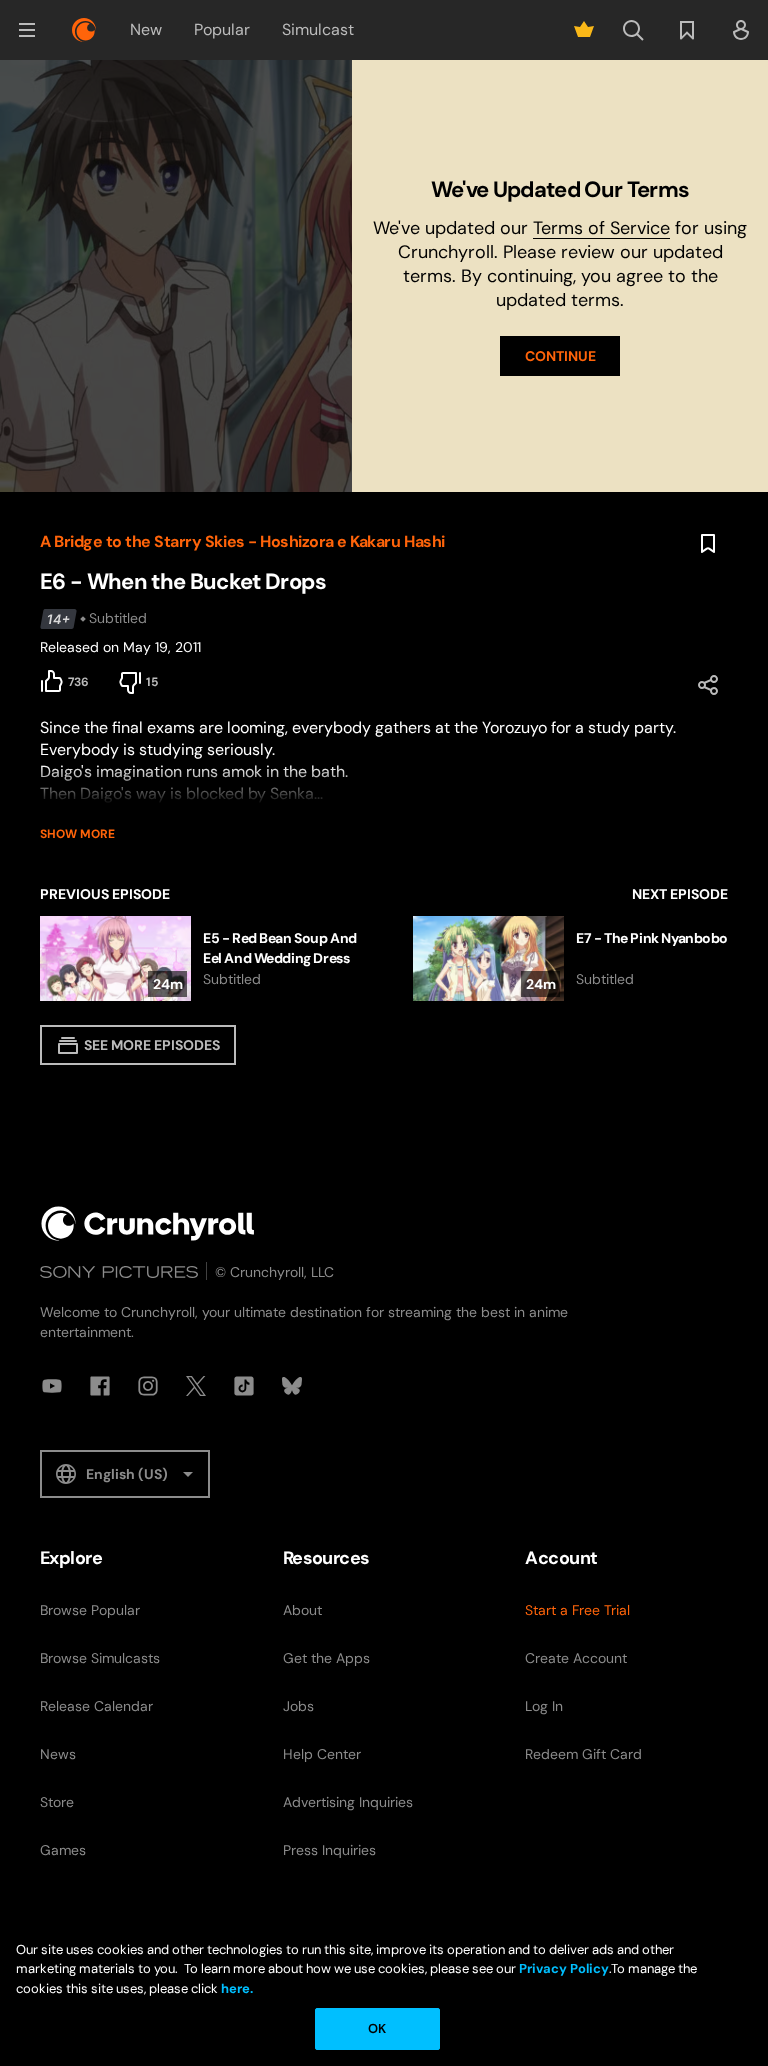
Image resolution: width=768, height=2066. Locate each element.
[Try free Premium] (584, 30)
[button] (27, 30)
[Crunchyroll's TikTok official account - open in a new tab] (244, 1386)
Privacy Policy (564, 1968)
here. (235, 1988)
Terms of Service (601, 228)
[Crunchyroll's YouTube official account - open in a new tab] (52, 1386)
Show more (77, 834)
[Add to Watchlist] (708, 544)
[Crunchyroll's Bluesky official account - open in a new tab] (292, 1386)
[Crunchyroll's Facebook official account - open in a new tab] (100, 1386)
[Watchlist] (687, 30)
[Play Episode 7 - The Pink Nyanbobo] (570, 958)
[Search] (633, 30)
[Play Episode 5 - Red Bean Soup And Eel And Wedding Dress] (206, 958)
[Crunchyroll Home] (148, 1223)
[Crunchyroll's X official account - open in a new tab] (196, 1386)
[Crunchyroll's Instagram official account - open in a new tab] (148, 1386)
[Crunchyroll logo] (84, 30)
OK (377, 2028)
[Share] (708, 685)
